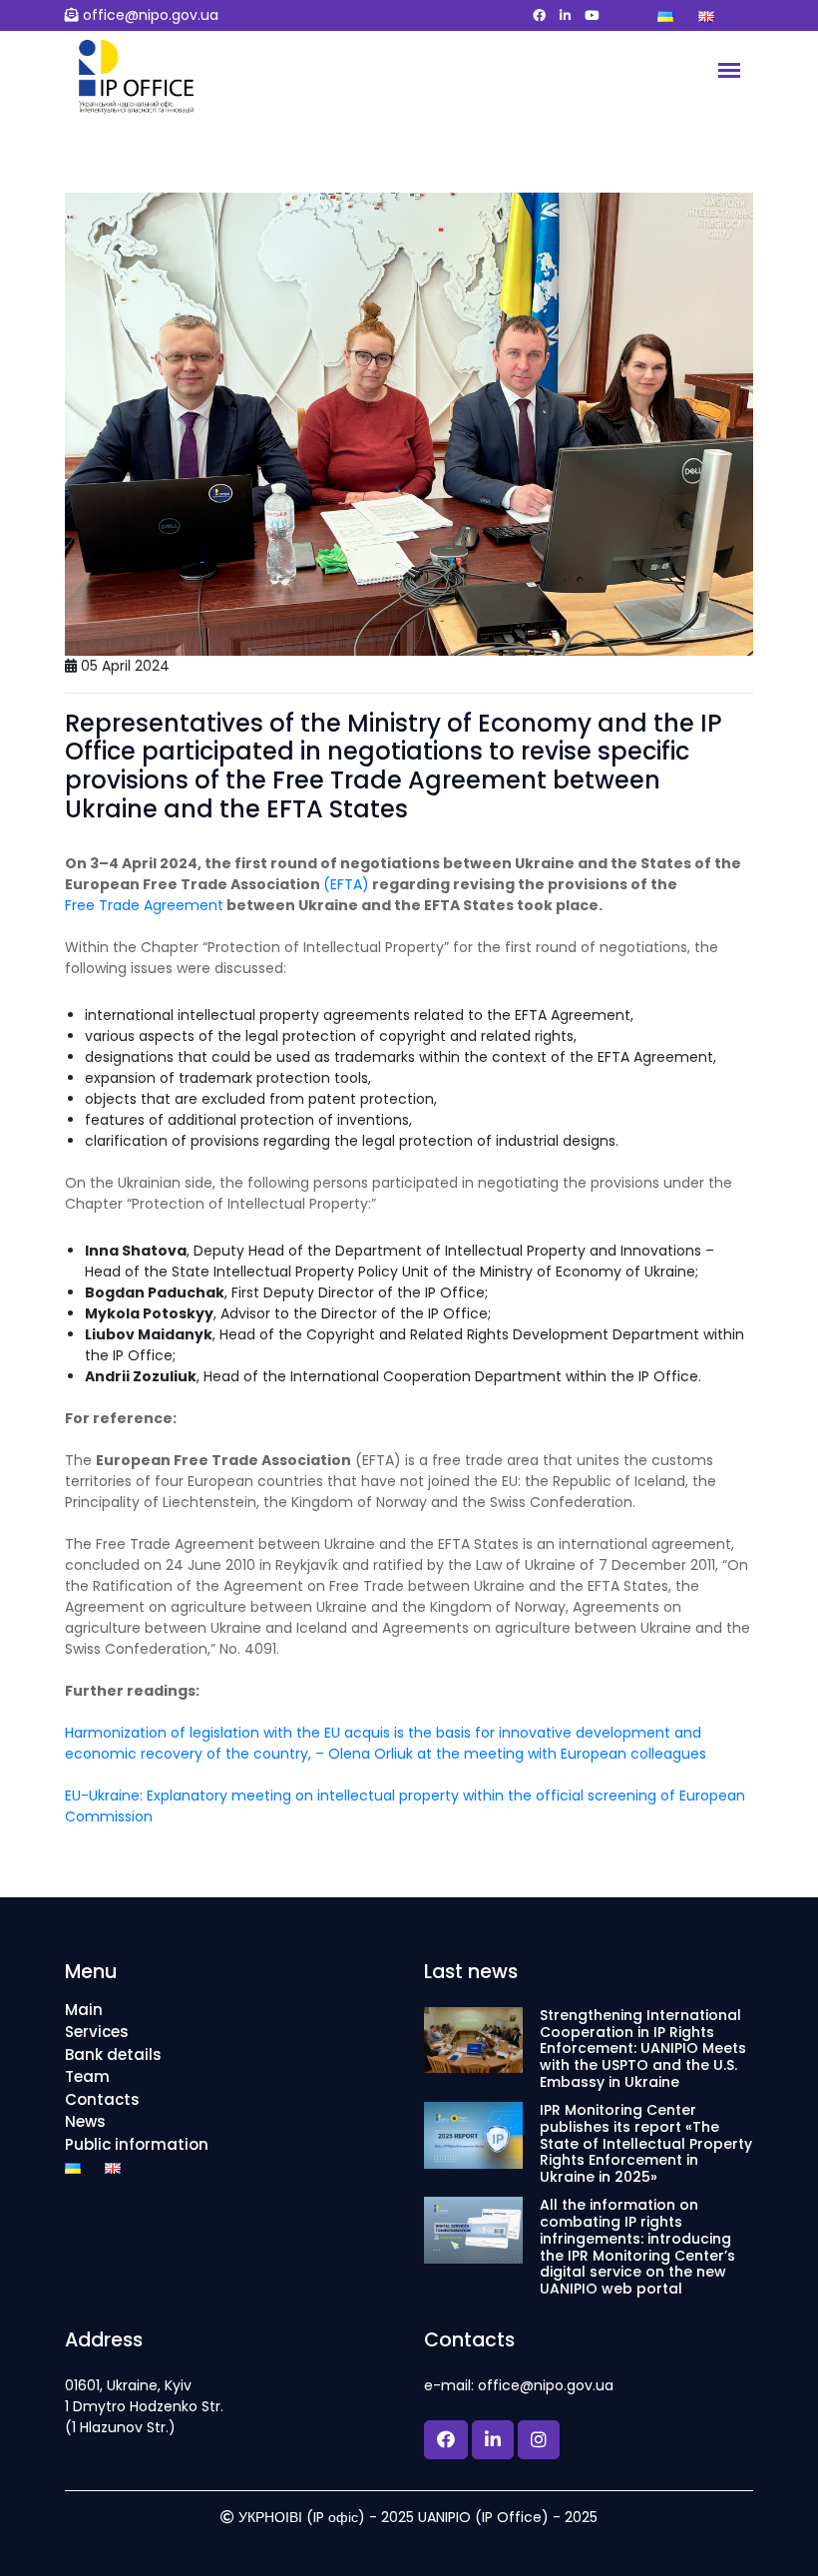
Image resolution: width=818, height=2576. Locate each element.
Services (97, 2032)
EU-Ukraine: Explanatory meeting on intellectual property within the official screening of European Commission (405, 1806)
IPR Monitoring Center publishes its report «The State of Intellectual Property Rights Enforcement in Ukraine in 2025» (646, 2144)
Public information (137, 2144)
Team (87, 2076)
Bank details (113, 2055)
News (85, 2121)
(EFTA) (346, 884)
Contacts (102, 2099)
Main (84, 2010)
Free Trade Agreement (144, 905)
